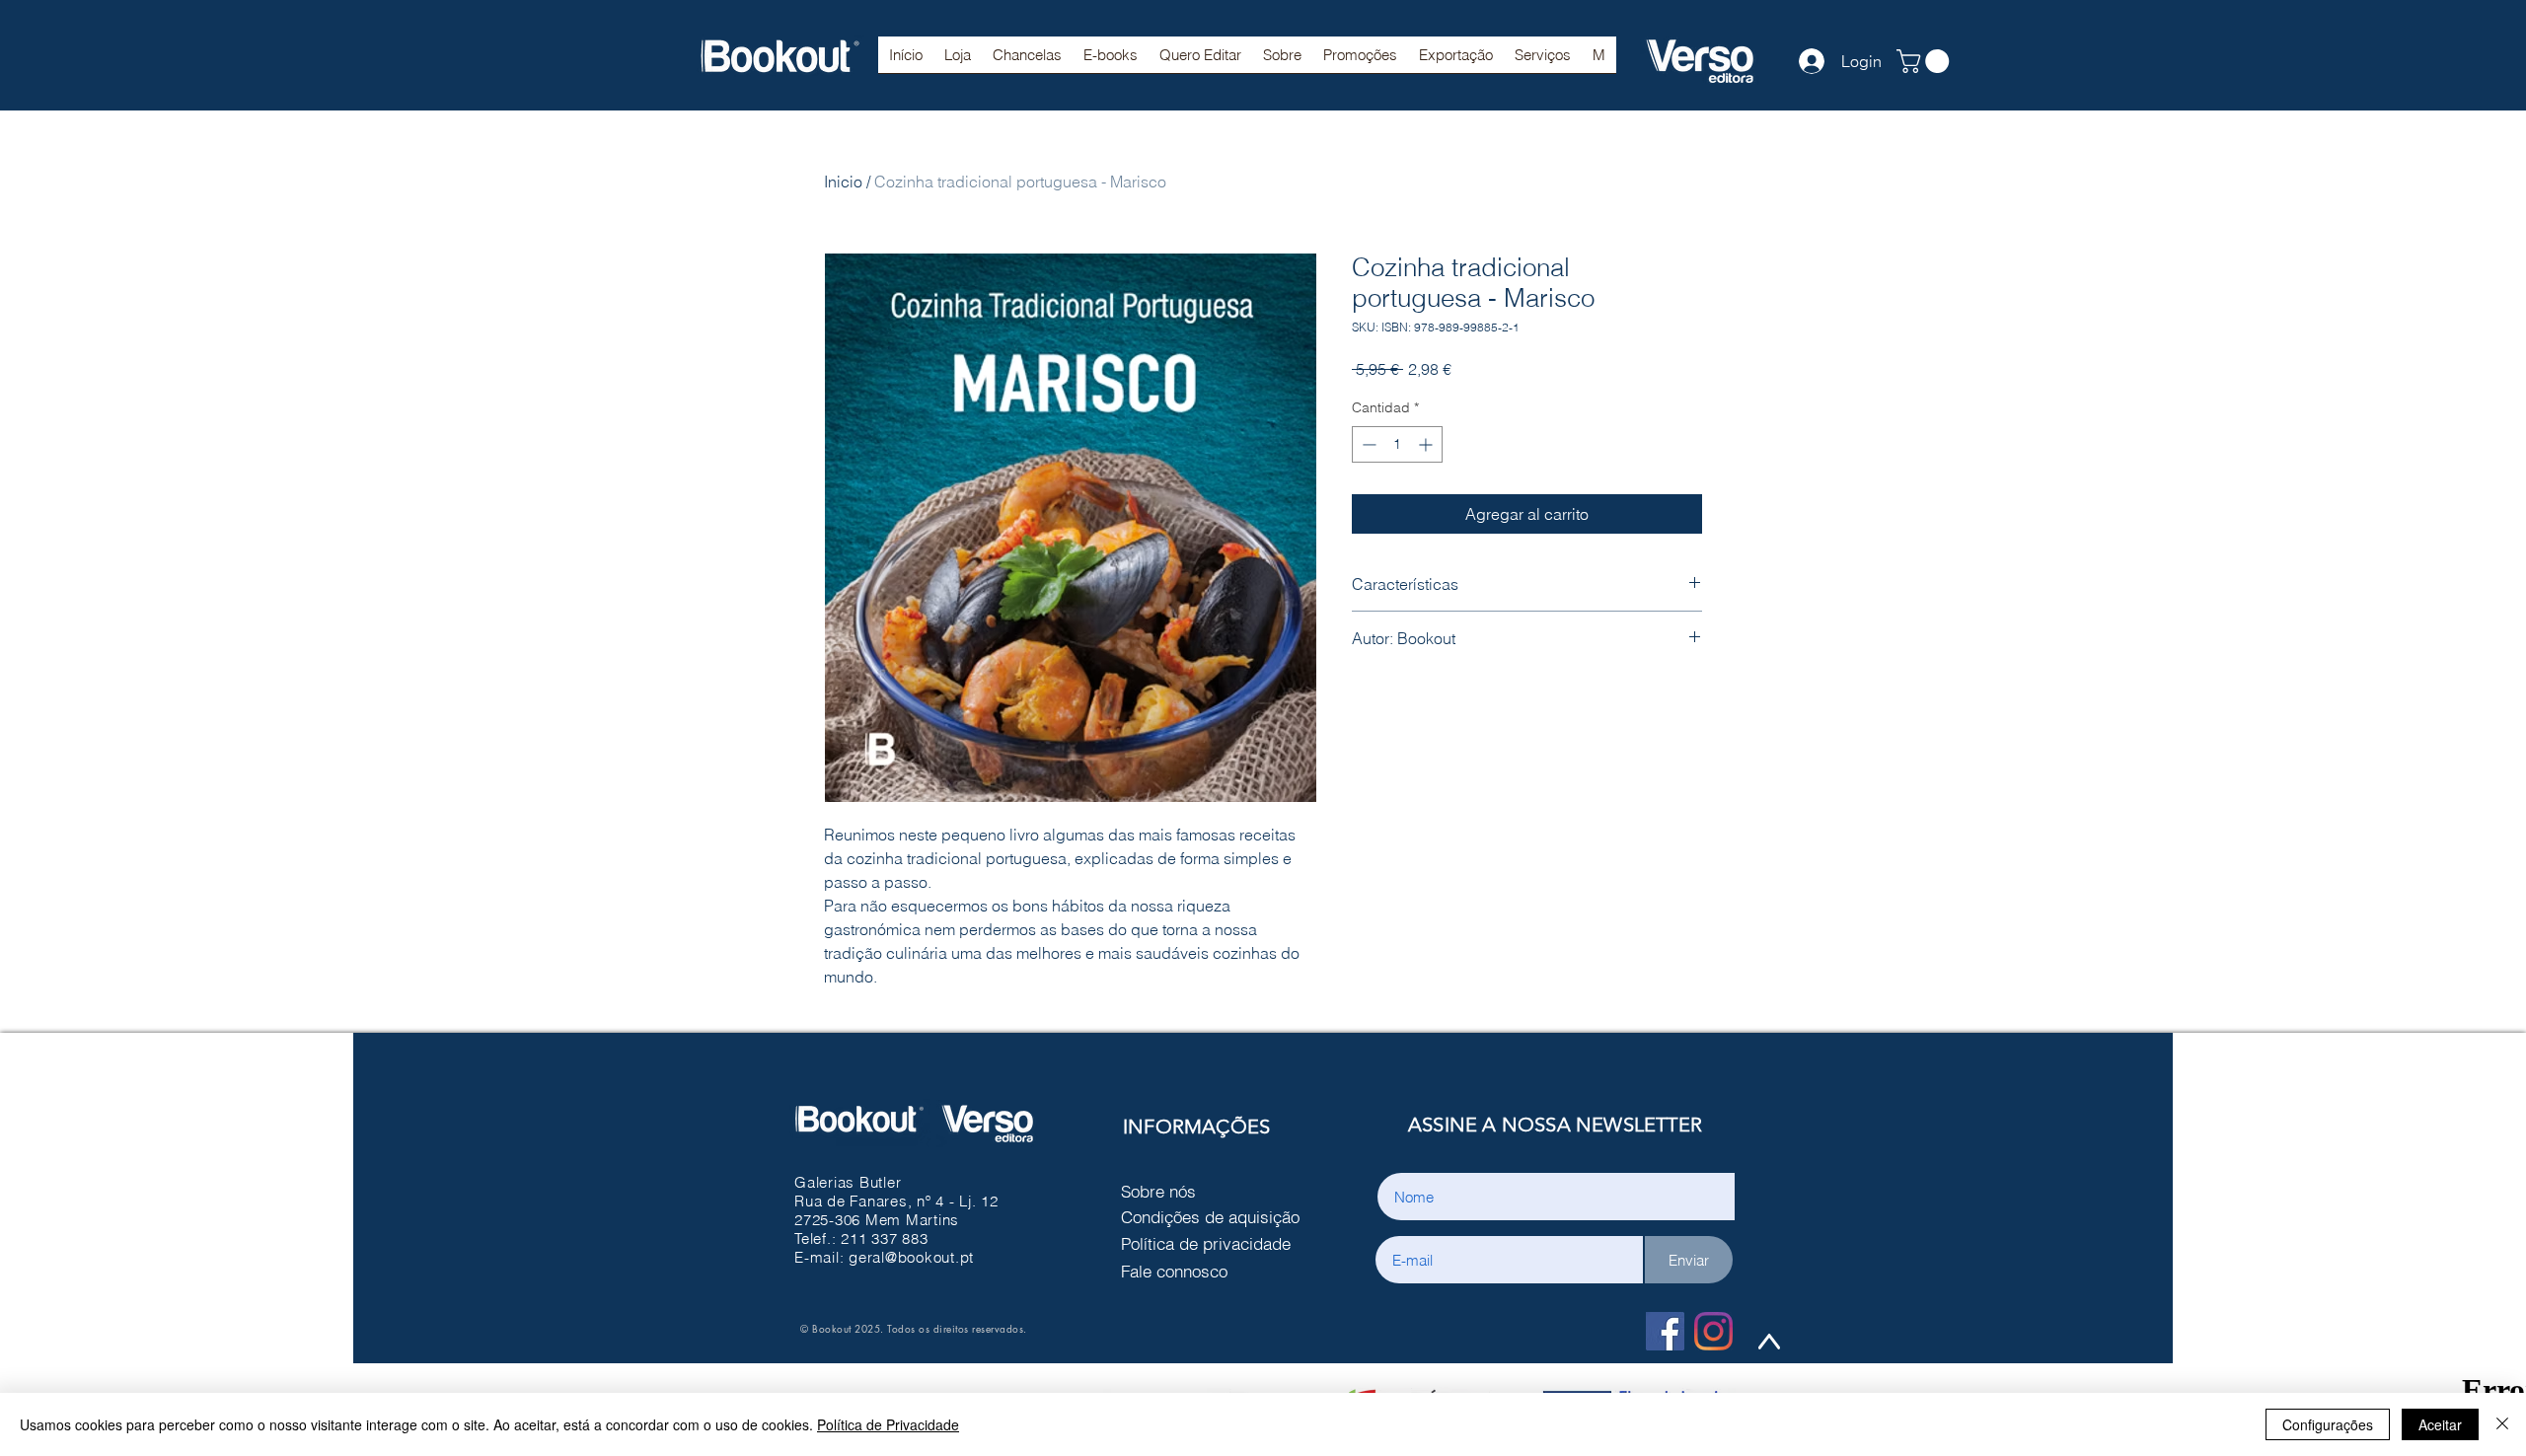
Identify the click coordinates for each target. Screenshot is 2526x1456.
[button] (1027, 61)
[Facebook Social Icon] (1665, 1331)
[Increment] (1427, 444)
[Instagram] (1713, 1331)
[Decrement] (1367, 444)
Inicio (843, 182)
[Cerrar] (2502, 1424)
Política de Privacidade (888, 1424)
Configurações (2328, 1424)
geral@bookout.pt (911, 1257)
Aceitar (2440, 1424)
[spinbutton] (1397, 444)
